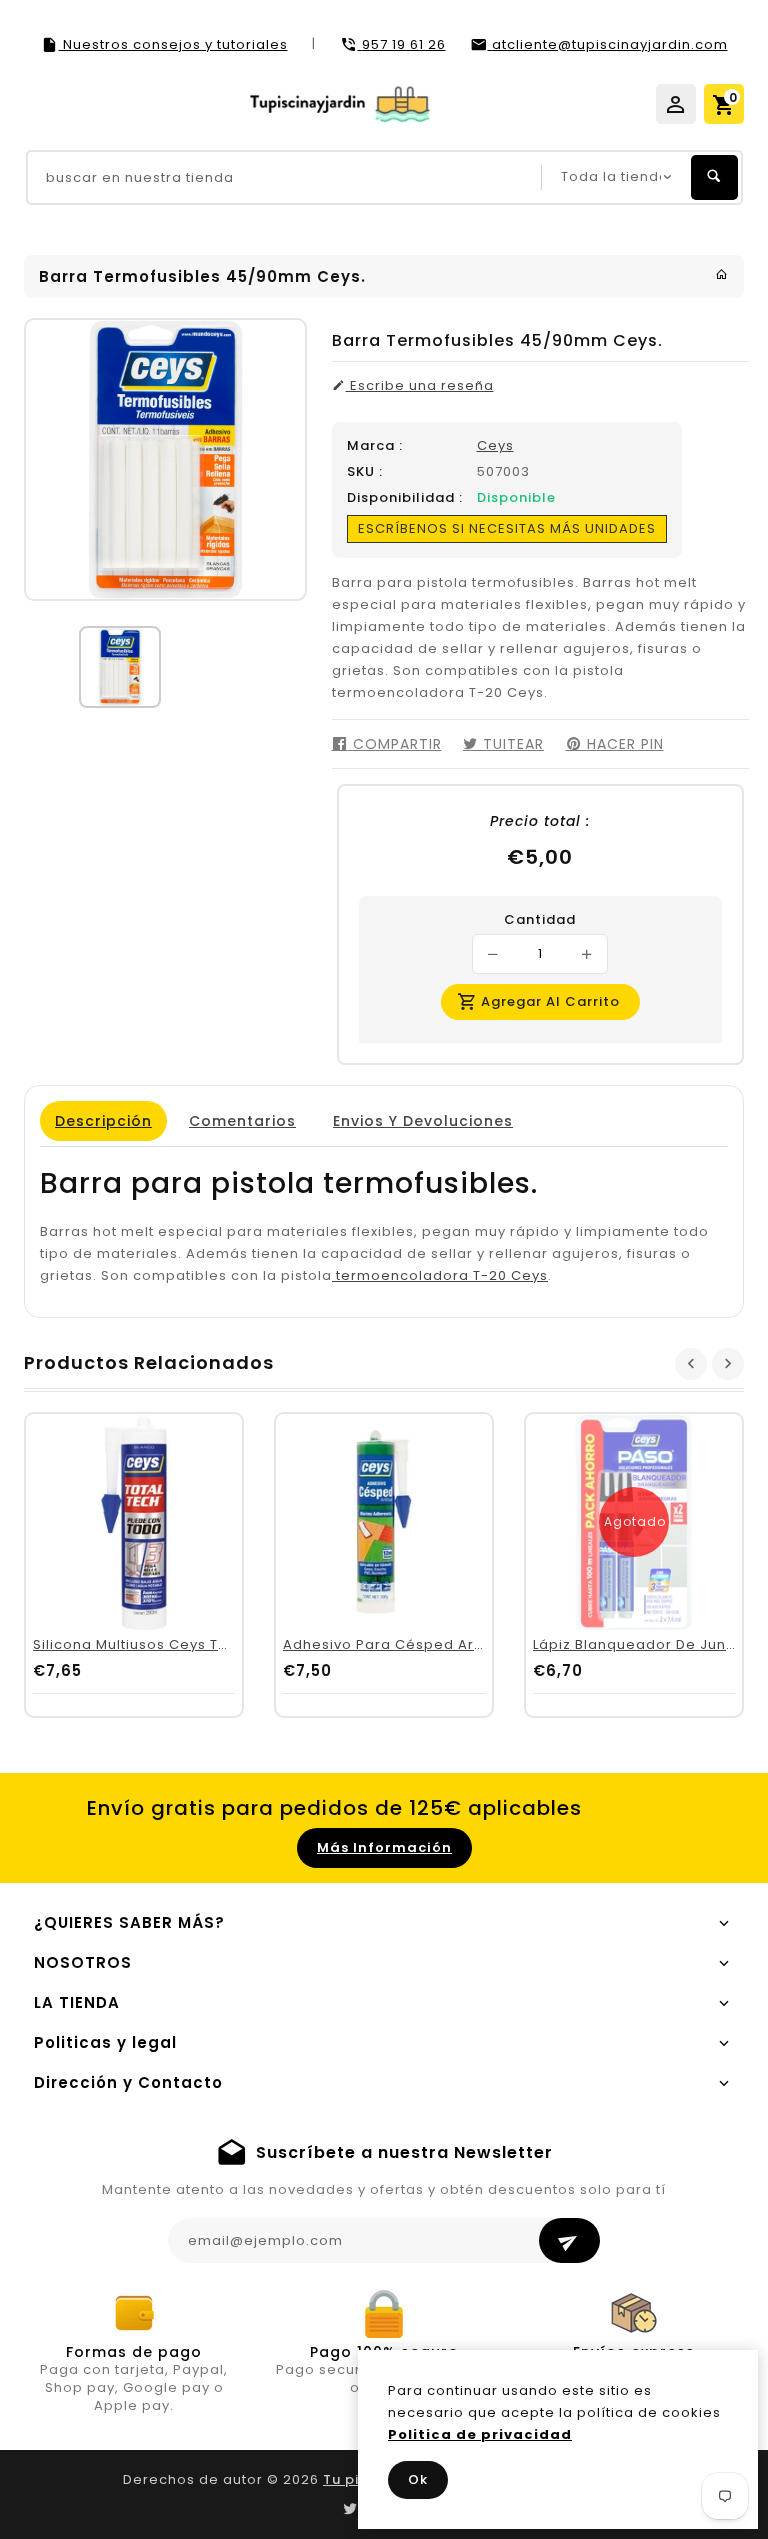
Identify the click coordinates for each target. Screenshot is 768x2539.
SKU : (365, 472)
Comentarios (242, 1121)
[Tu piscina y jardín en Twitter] (350, 2509)
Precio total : (540, 821)
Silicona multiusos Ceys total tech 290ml (184, 1644)
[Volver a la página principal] (722, 274)
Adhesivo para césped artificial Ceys (421, 1644)
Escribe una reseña (420, 386)
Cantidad (540, 920)
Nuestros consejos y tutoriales (173, 44)
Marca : (375, 446)
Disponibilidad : (405, 498)
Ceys (495, 445)
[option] (120, 667)
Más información (384, 1847)
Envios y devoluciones (423, 1121)
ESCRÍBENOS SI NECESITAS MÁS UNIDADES (507, 528)
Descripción (103, 1121)
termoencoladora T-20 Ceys (440, 1275)
